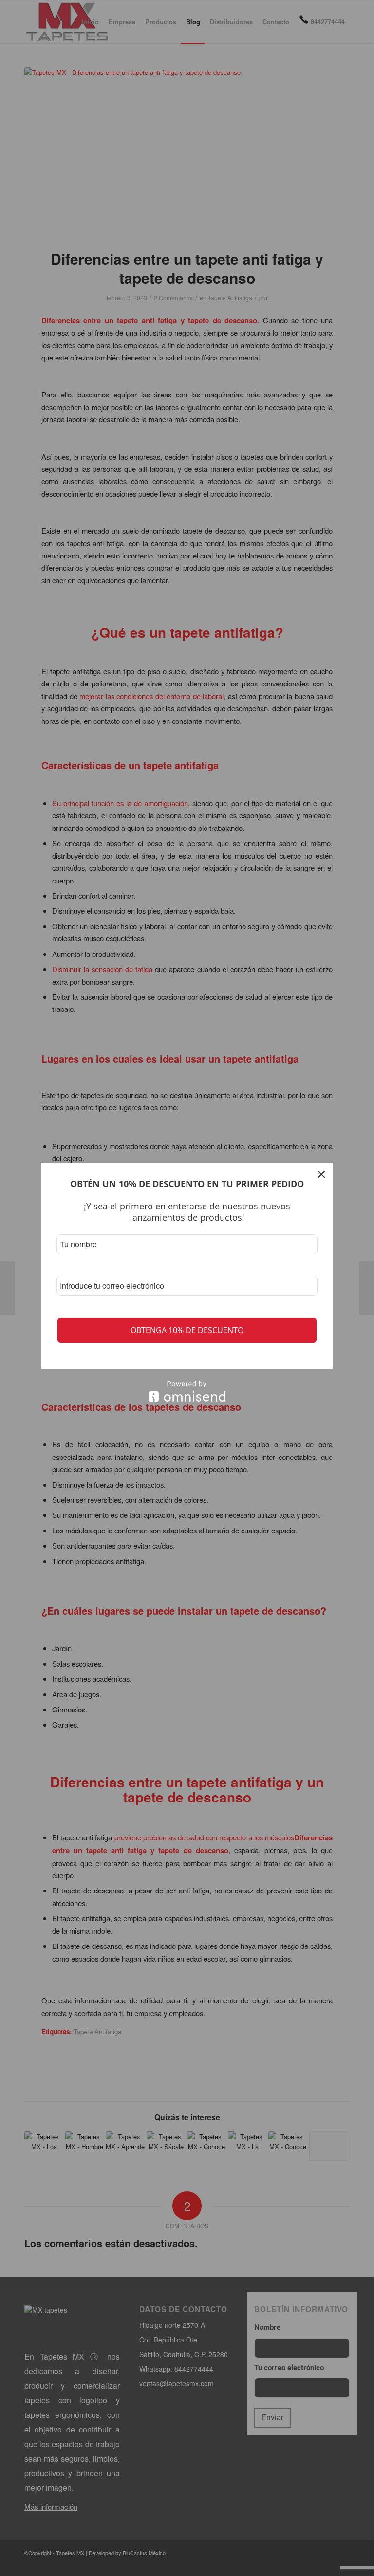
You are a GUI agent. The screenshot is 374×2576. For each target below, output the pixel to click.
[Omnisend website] (187, 1391)
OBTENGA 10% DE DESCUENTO (187, 1330)
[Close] (321, 1174)
